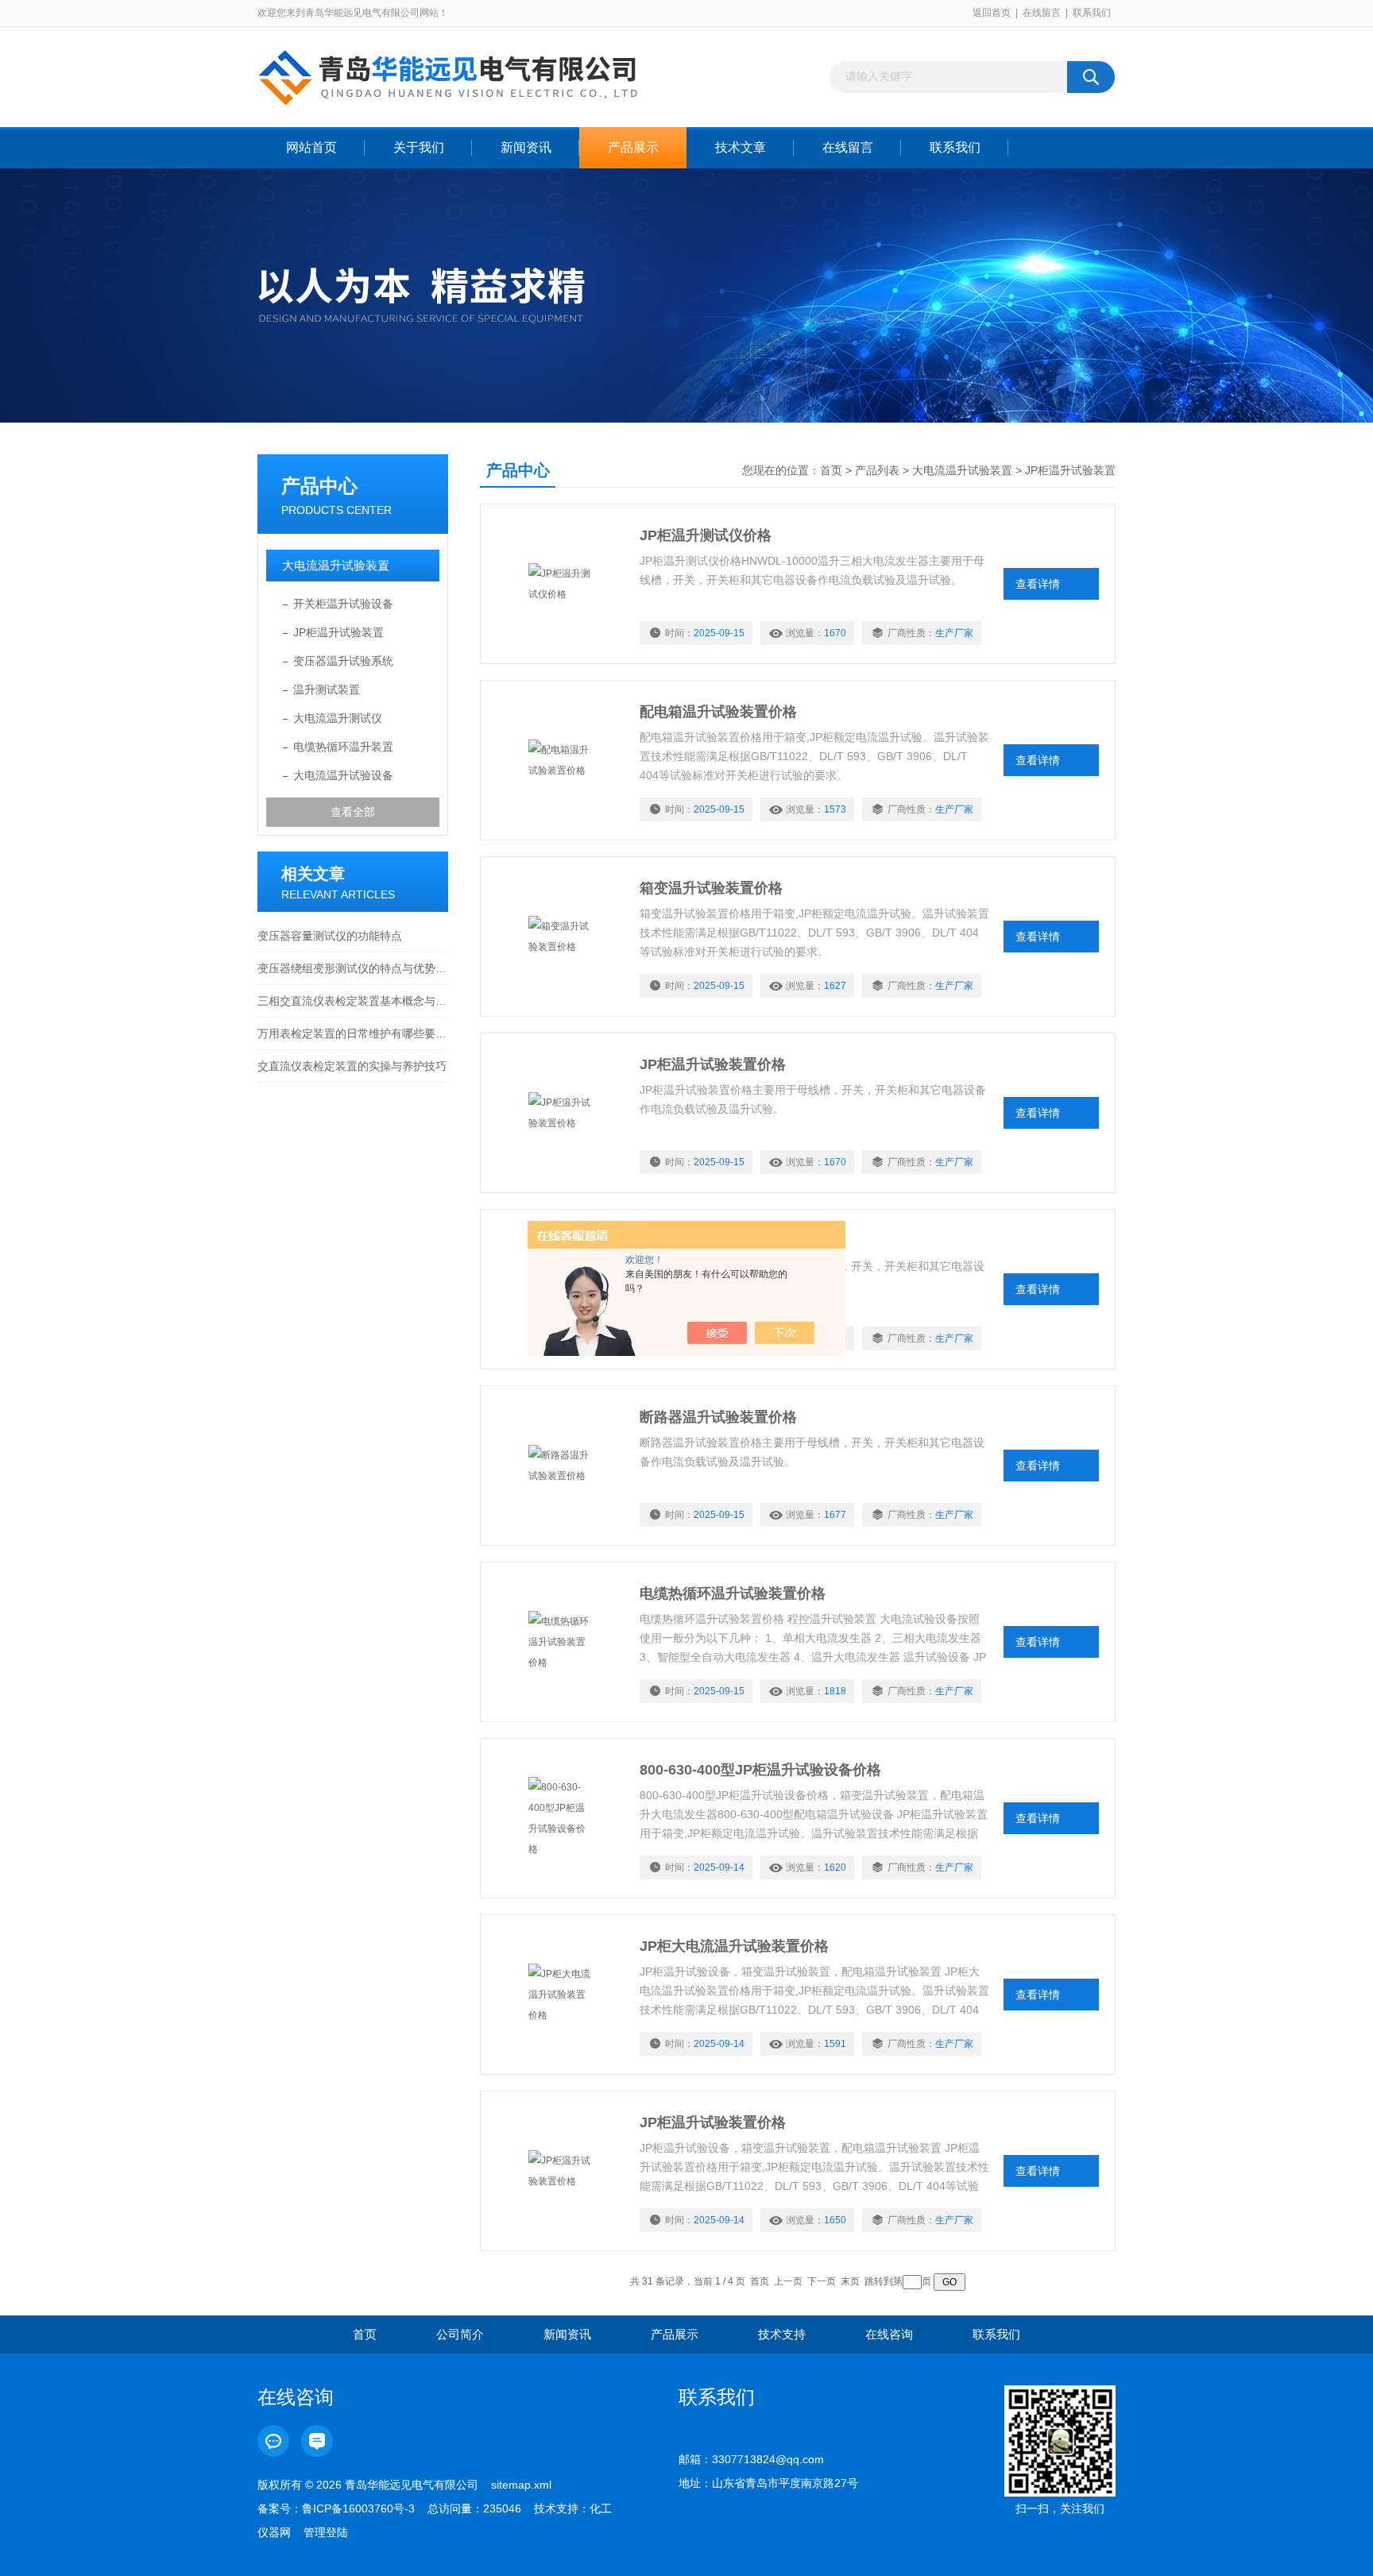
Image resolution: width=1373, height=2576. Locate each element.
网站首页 (311, 147)
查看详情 (1038, 584)
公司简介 (460, 2334)
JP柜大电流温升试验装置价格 (734, 1946)
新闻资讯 (526, 147)
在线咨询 (889, 2334)
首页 (831, 470)
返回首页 (992, 13)
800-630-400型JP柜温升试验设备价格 (760, 1770)
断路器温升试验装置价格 (718, 1417)
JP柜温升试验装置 (338, 632)
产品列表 (877, 470)
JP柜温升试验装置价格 (713, 1064)
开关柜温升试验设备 (343, 604)
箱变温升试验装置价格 (711, 888)
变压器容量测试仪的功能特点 (330, 936)
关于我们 (419, 147)
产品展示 (633, 147)
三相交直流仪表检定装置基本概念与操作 (353, 1001)
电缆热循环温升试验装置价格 (733, 1593)
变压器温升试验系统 (343, 661)
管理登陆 (326, 2532)
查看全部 (353, 812)
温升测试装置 (327, 689)
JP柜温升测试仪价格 (706, 535)
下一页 (822, 2281)
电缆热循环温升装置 (343, 747)
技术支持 (782, 2334)
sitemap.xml (521, 2485)
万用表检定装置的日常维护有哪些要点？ (353, 1033)
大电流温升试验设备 (343, 775)
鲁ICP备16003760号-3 (358, 2508)
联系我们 (1092, 13)
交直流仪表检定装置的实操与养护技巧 (352, 1066)
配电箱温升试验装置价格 (718, 712)
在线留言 (1042, 13)
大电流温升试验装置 (336, 565)
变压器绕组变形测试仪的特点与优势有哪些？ (353, 968)
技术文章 (741, 147)
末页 (850, 2281)
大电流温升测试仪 (338, 718)
